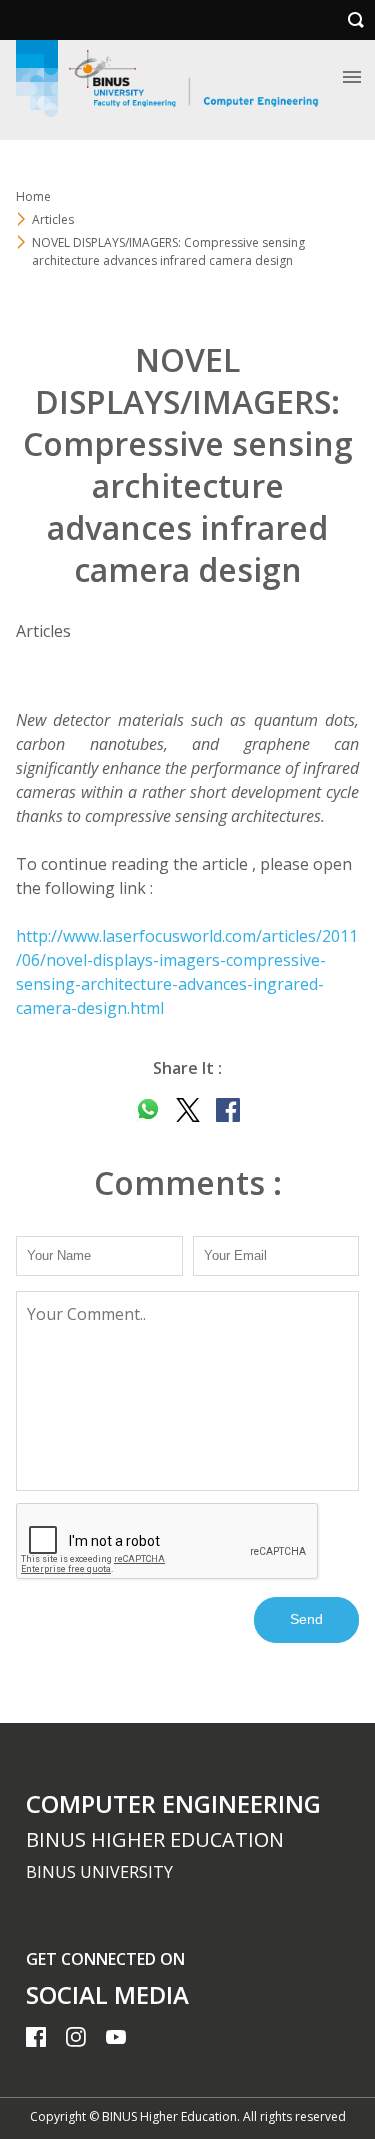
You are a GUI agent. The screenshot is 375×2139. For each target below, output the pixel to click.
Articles (53, 219)
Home (33, 196)
